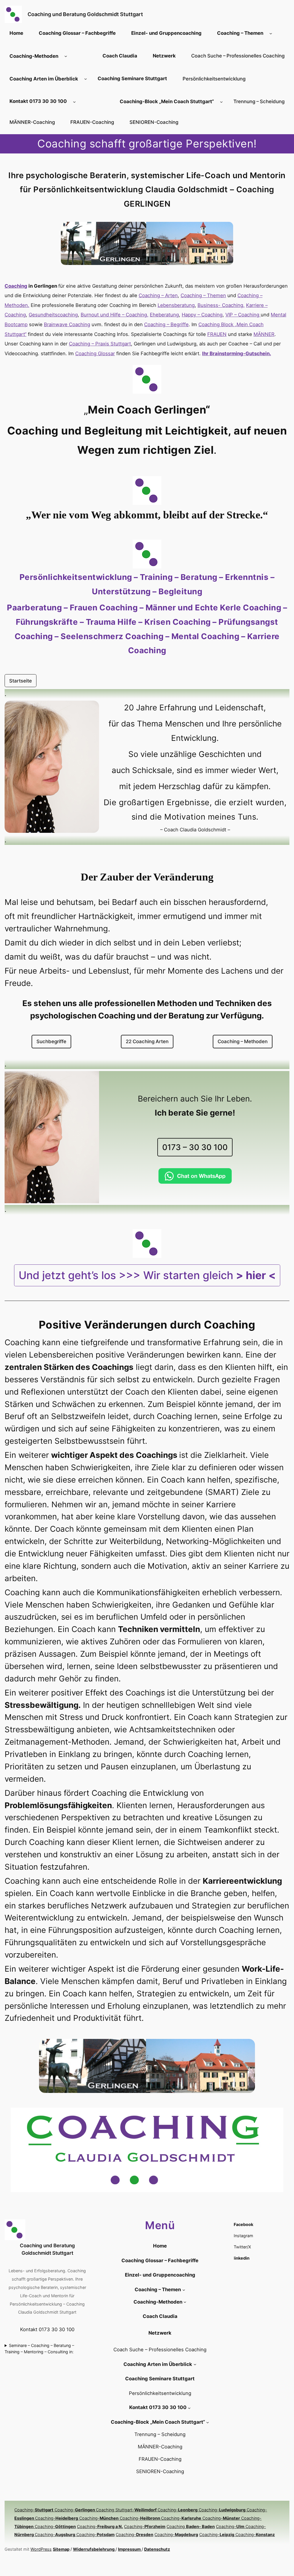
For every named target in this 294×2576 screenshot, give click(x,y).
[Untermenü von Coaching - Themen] (271, 33)
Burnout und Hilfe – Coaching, (115, 315)
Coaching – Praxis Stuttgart (100, 344)
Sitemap (61, 2549)
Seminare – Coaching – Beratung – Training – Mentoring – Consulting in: (39, 2349)
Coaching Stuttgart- (127, 2510)
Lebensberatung (176, 305)
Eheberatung (164, 315)
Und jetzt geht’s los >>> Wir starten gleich (147, 1275)
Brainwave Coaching (67, 324)
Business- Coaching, (221, 305)
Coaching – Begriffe (166, 324)
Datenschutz (157, 2549)
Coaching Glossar (95, 353)
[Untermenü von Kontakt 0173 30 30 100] (74, 101)
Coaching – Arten (158, 295)
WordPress (41, 2549)
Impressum (130, 2549)
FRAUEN (217, 334)
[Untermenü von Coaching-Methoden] (66, 56)
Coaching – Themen (203, 295)
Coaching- (34, 2510)
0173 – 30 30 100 (195, 1147)
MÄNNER (264, 334)
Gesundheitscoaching (53, 315)
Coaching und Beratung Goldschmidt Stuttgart (85, 14)
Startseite (21, 681)
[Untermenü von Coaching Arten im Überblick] (86, 79)
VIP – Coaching (243, 315)
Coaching (191, 2526)
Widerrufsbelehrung (94, 2549)
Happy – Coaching (202, 315)
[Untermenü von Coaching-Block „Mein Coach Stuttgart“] (221, 101)
